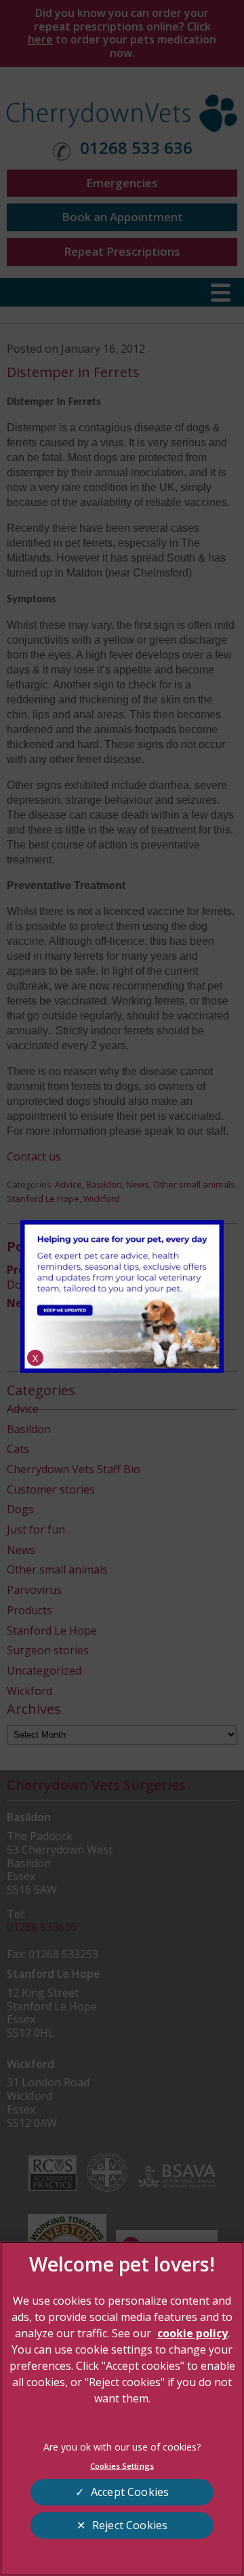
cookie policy (192, 2333)
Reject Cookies (130, 2525)
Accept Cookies (130, 2492)
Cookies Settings (122, 2466)
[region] (122, 2409)
